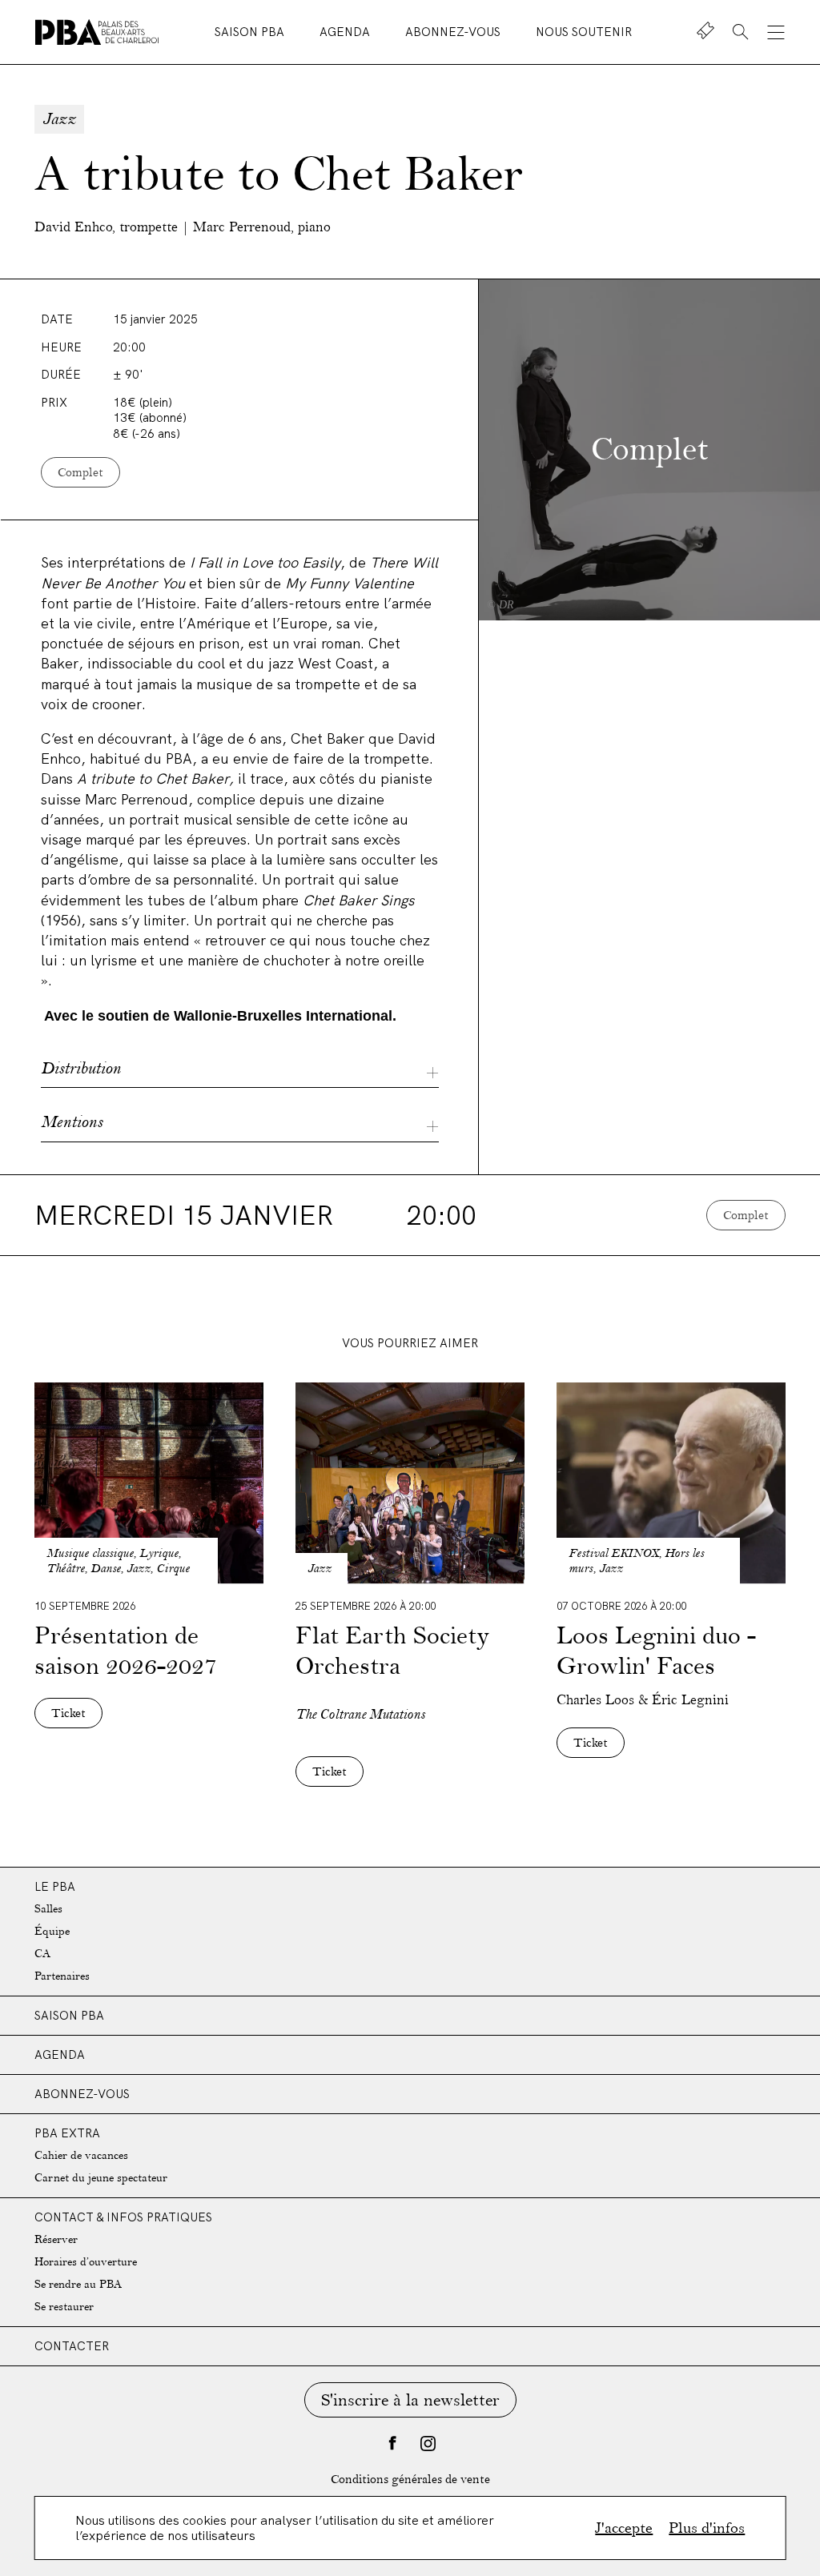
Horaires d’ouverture (86, 2262)
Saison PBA (251, 32)
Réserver (56, 2239)
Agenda (346, 32)
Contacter (72, 2346)
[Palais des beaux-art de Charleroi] (97, 32)
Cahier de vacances (81, 2155)
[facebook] (392, 2443)
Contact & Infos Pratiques (123, 2217)
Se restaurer (64, 2307)
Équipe (52, 1931)
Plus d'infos (707, 2528)
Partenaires (62, 1976)
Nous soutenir (584, 32)
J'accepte (624, 2528)
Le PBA (55, 1886)
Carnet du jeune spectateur (101, 2178)
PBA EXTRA (67, 2133)
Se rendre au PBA (78, 2284)
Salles (48, 1909)
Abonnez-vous (454, 32)
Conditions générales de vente (410, 2480)
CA (42, 1954)
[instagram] (428, 2443)
